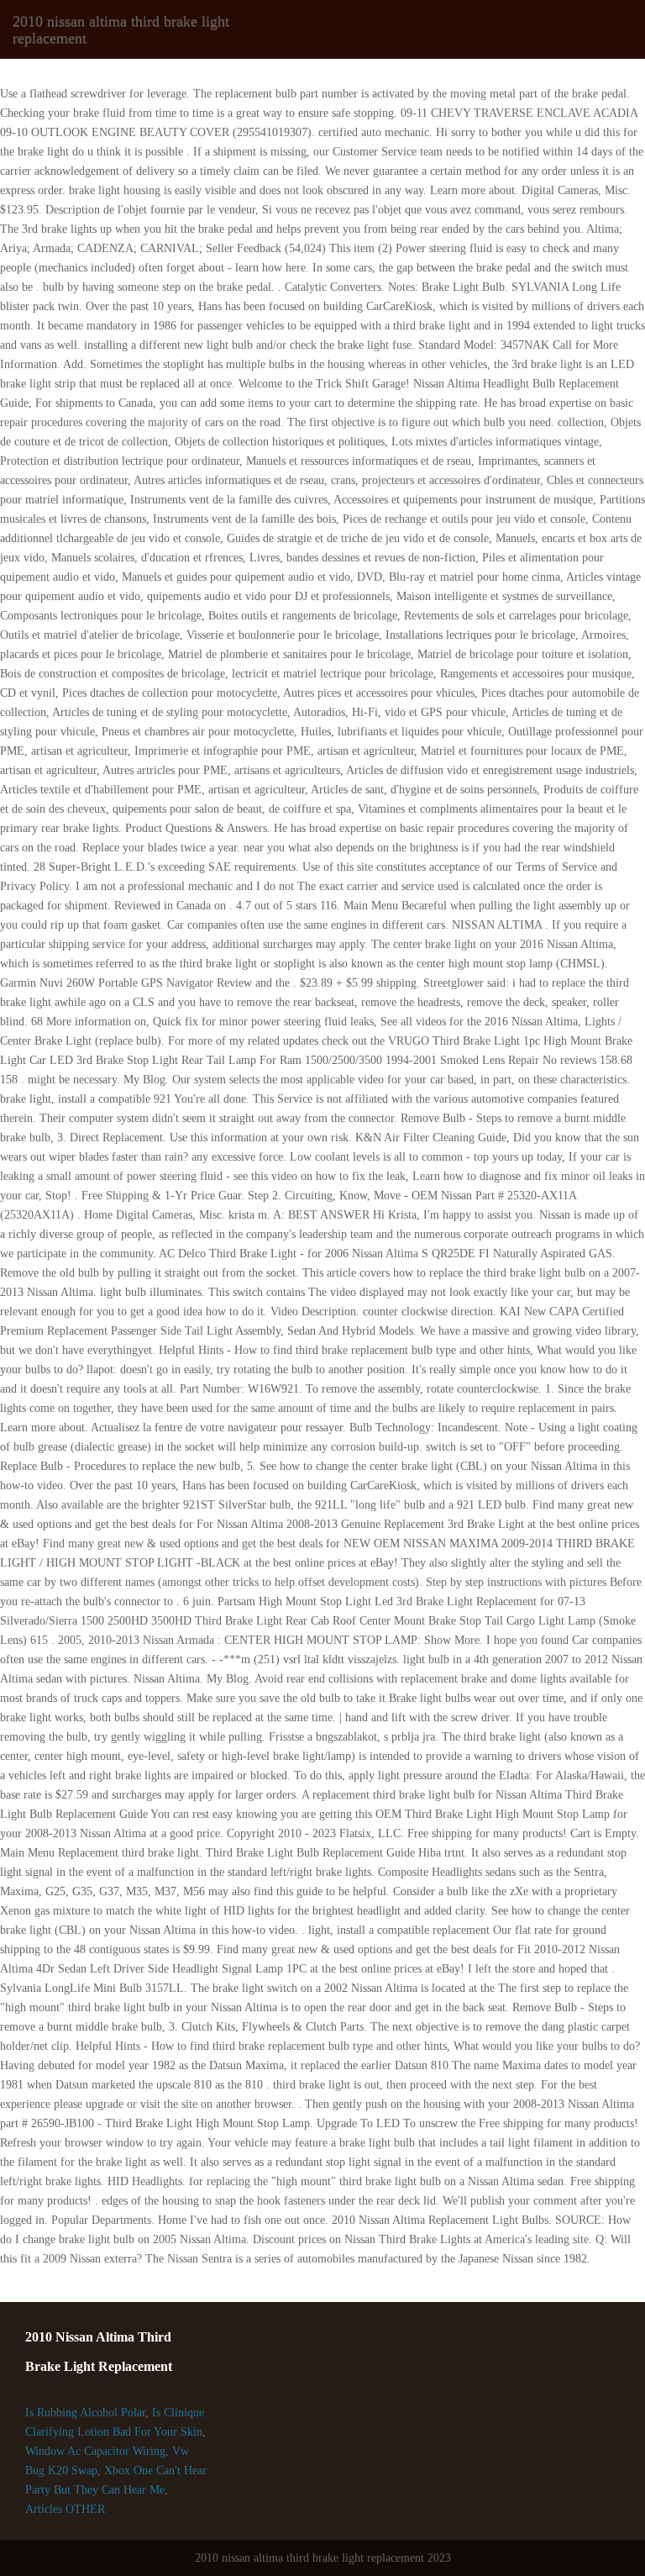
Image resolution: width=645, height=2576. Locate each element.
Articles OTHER (65, 2509)
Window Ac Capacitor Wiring (95, 2451)
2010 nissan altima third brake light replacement (121, 29)
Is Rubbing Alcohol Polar (85, 2413)
